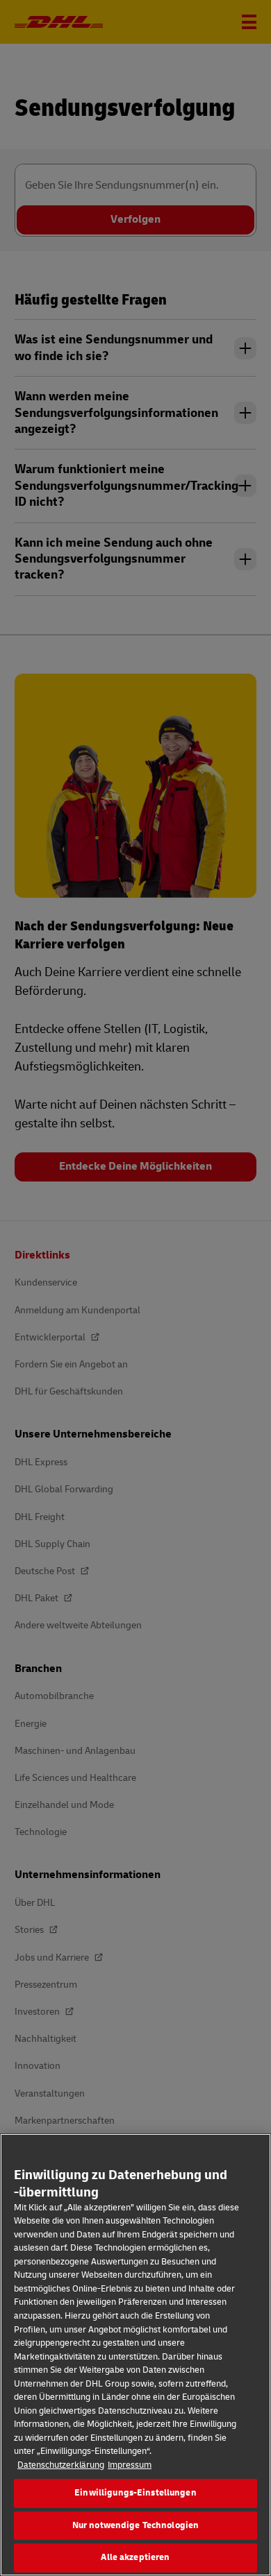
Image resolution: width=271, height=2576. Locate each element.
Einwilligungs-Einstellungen (135, 2493)
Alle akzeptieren (135, 2557)
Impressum (130, 2465)
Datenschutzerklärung (61, 2465)
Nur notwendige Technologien (136, 2525)
